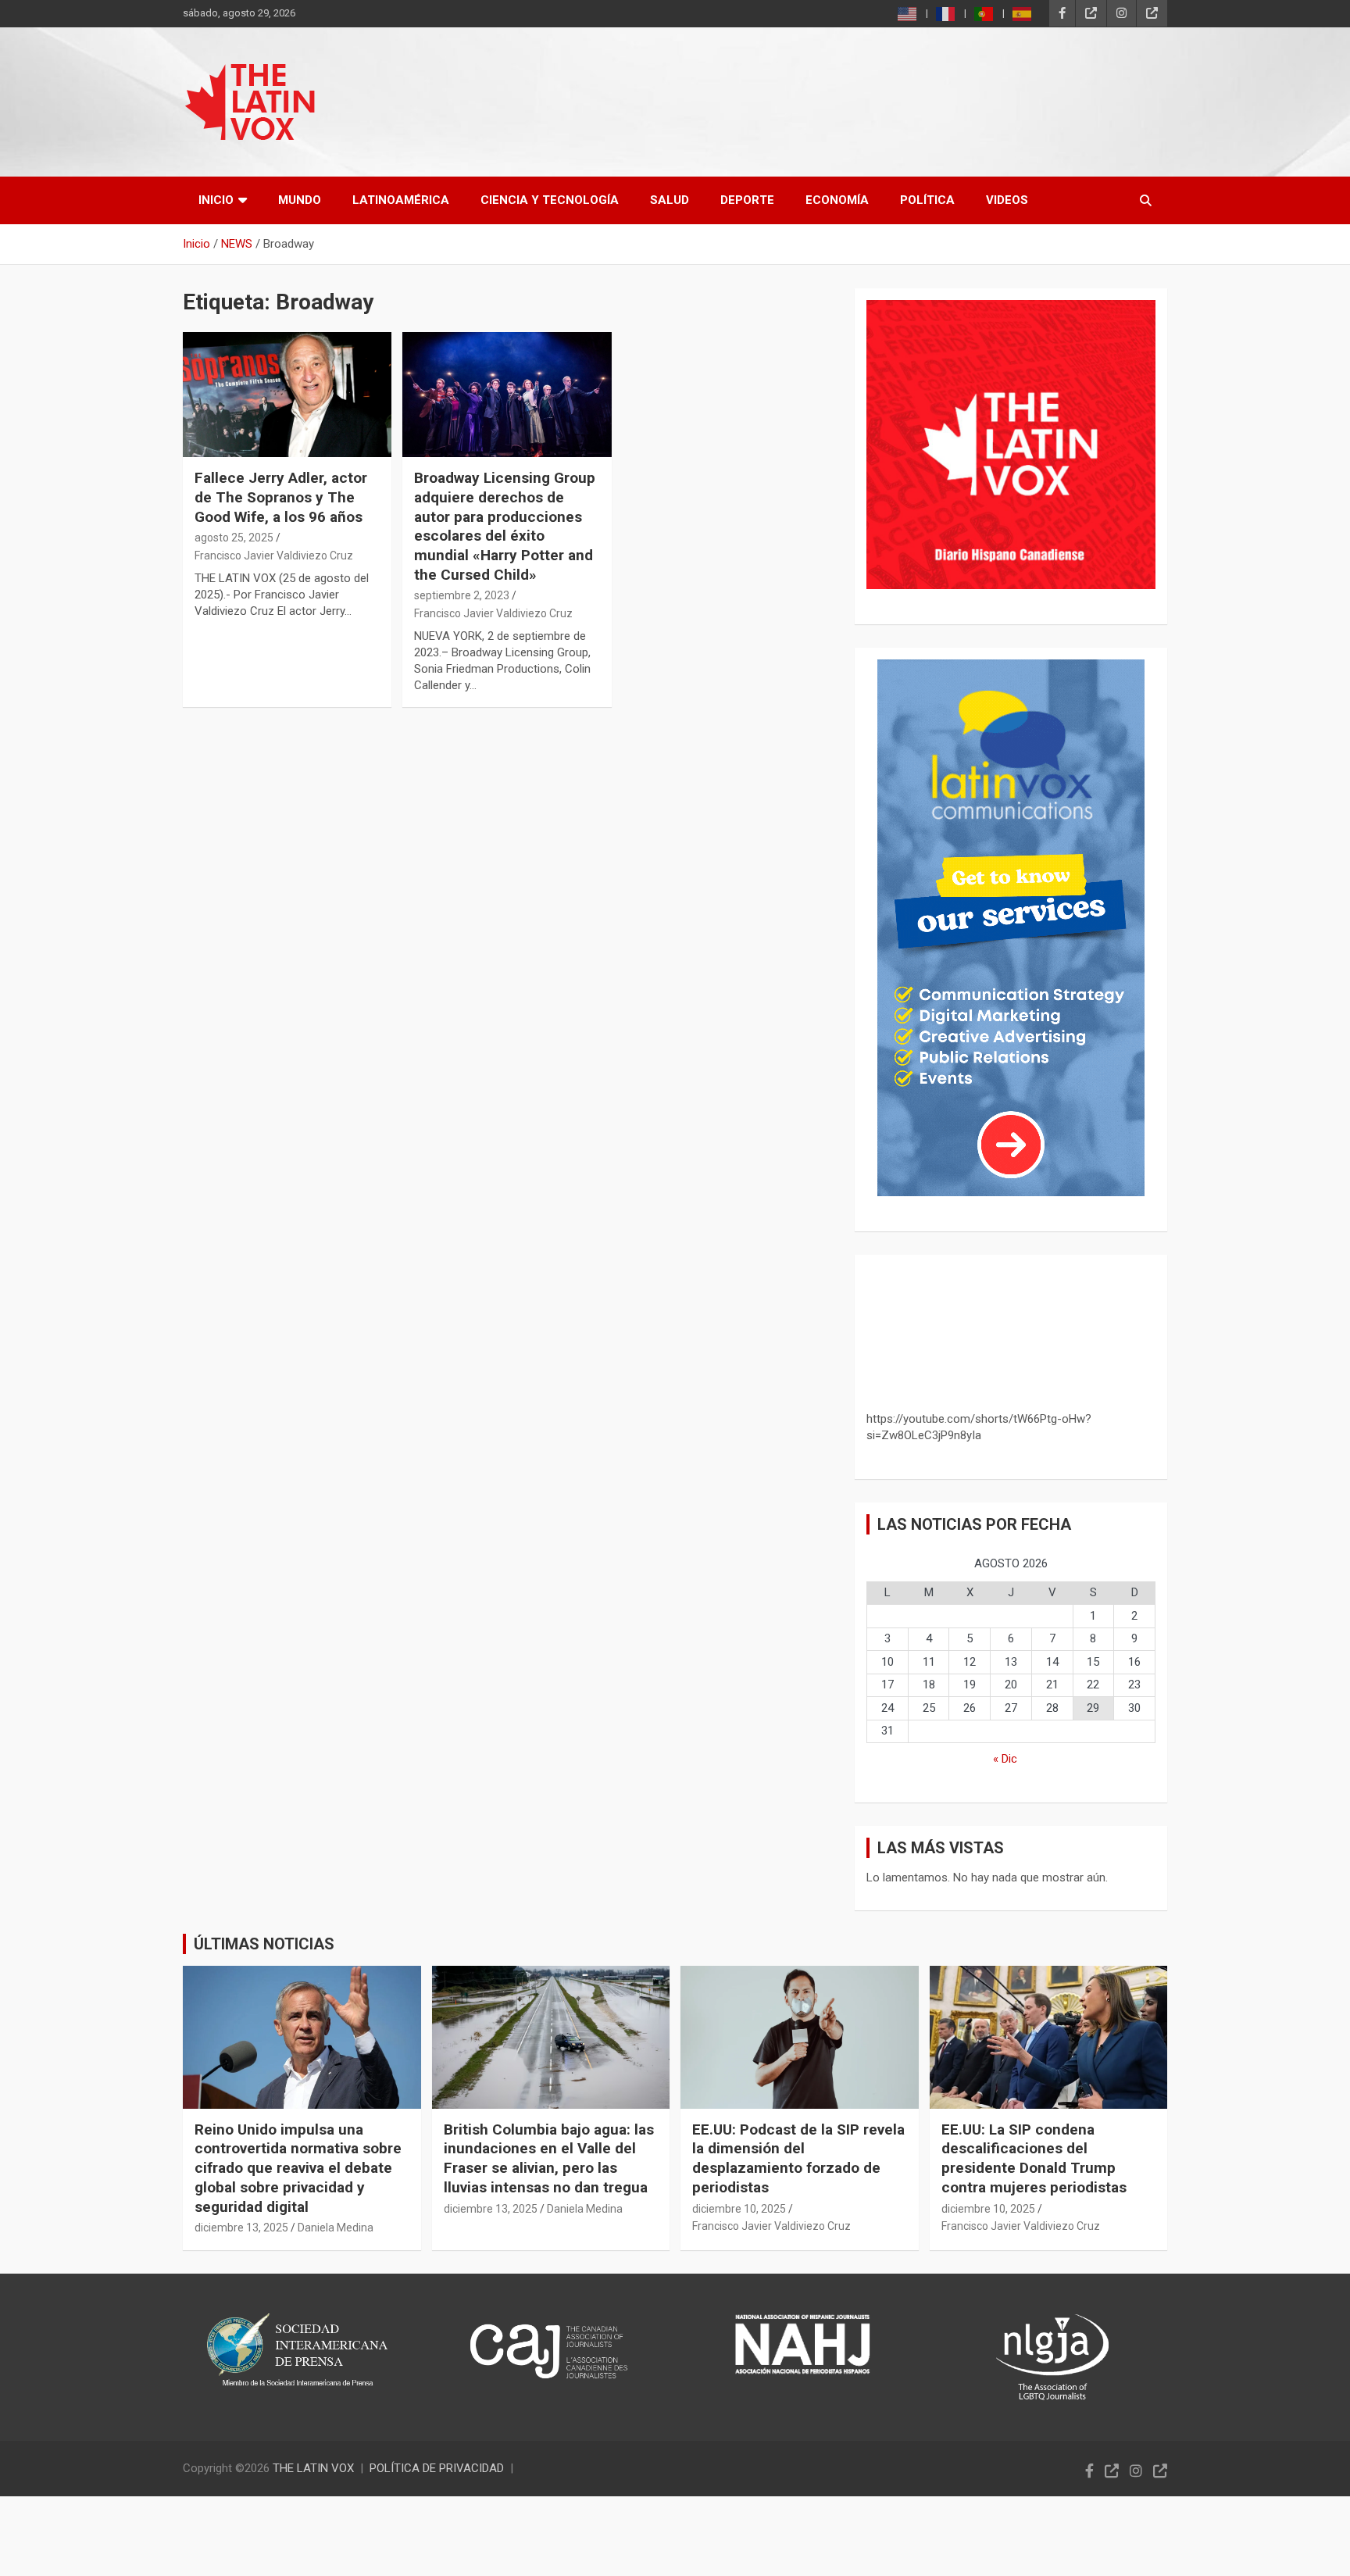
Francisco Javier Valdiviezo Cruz (274, 556)
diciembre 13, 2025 (241, 2228)
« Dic (1005, 1759)
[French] (946, 14)
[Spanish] (1023, 14)
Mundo (300, 200)
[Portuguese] (984, 14)
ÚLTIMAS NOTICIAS (264, 1944)
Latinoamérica (401, 200)
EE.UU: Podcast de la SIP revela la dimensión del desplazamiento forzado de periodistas (798, 2158)
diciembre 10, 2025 (739, 2209)
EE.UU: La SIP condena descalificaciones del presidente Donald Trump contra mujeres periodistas (1034, 2158)
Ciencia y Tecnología (550, 200)
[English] (908, 14)
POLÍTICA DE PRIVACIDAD (437, 2468)
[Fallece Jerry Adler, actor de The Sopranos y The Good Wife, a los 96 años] (287, 394)
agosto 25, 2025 (234, 538)
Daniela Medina (336, 2228)
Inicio (216, 200)
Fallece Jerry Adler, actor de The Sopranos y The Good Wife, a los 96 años (281, 497)
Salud (670, 200)
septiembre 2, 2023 (462, 595)
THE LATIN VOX (313, 2468)
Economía (837, 200)
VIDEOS (1007, 200)
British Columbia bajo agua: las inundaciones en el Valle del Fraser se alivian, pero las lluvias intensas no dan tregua (549, 2158)
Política (927, 200)
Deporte (747, 200)
